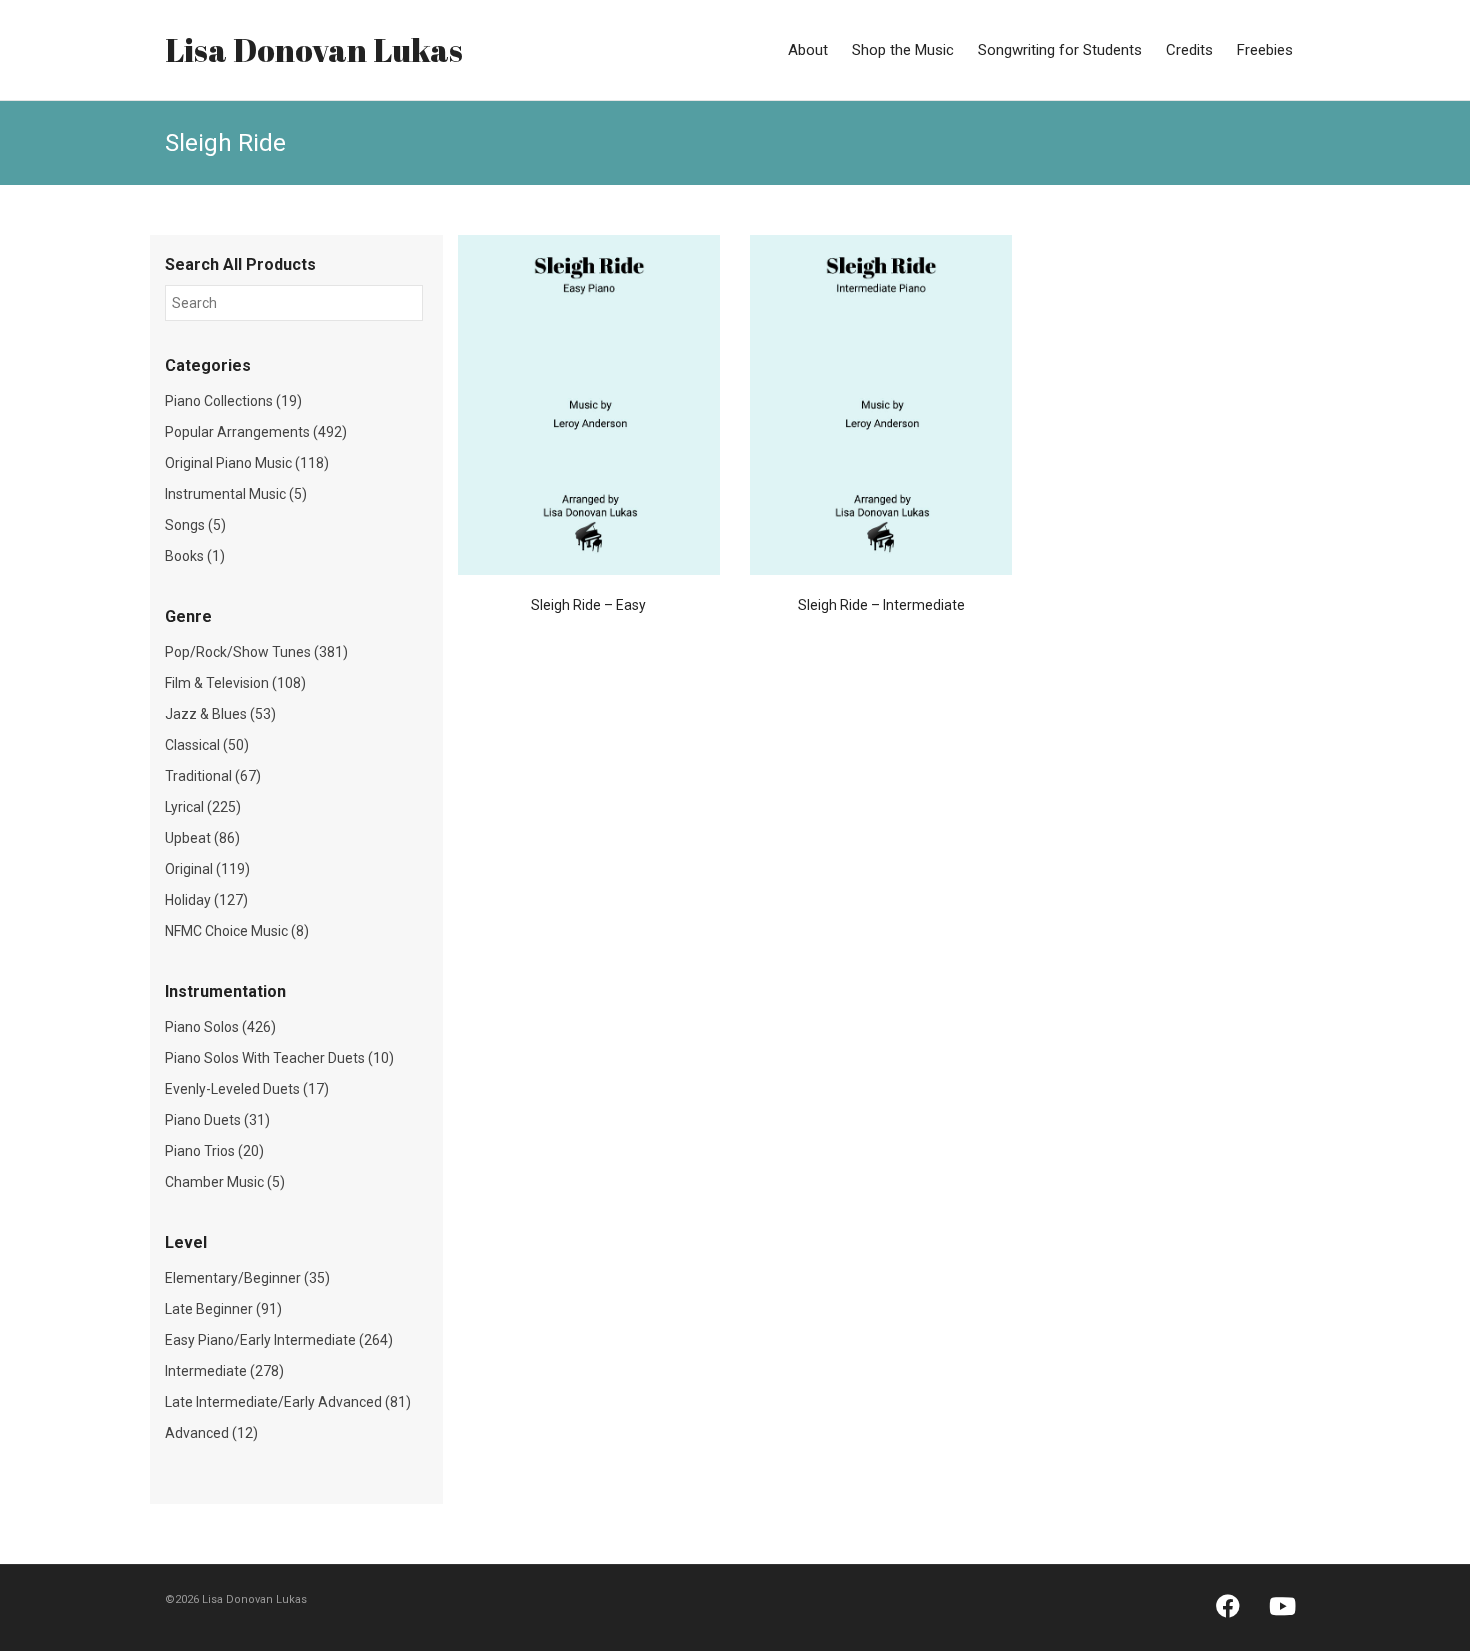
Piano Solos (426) (220, 1027)
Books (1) (195, 556)
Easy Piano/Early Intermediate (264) (279, 1340)
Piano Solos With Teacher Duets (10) (279, 1058)
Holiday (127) (206, 900)
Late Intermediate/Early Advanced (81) (288, 1402)
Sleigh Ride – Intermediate (881, 605)
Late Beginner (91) (223, 1309)
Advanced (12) (211, 1433)
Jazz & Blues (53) (220, 714)
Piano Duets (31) (217, 1120)
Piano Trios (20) (214, 1151)
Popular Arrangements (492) (256, 432)
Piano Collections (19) (233, 401)
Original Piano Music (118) (247, 463)
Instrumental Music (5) (236, 494)
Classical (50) (207, 745)
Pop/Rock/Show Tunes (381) (256, 652)
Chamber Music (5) (225, 1182)
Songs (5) (195, 525)
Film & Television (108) (235, 683)
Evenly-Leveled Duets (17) (247, 1089)
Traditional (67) (213, 776)
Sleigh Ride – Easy (588, 605)
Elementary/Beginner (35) (247, 1278)
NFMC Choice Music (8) (237, 931)
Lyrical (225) (203, 807)
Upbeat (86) (202, 838)
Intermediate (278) (224, 1371)
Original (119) (207, 869)
